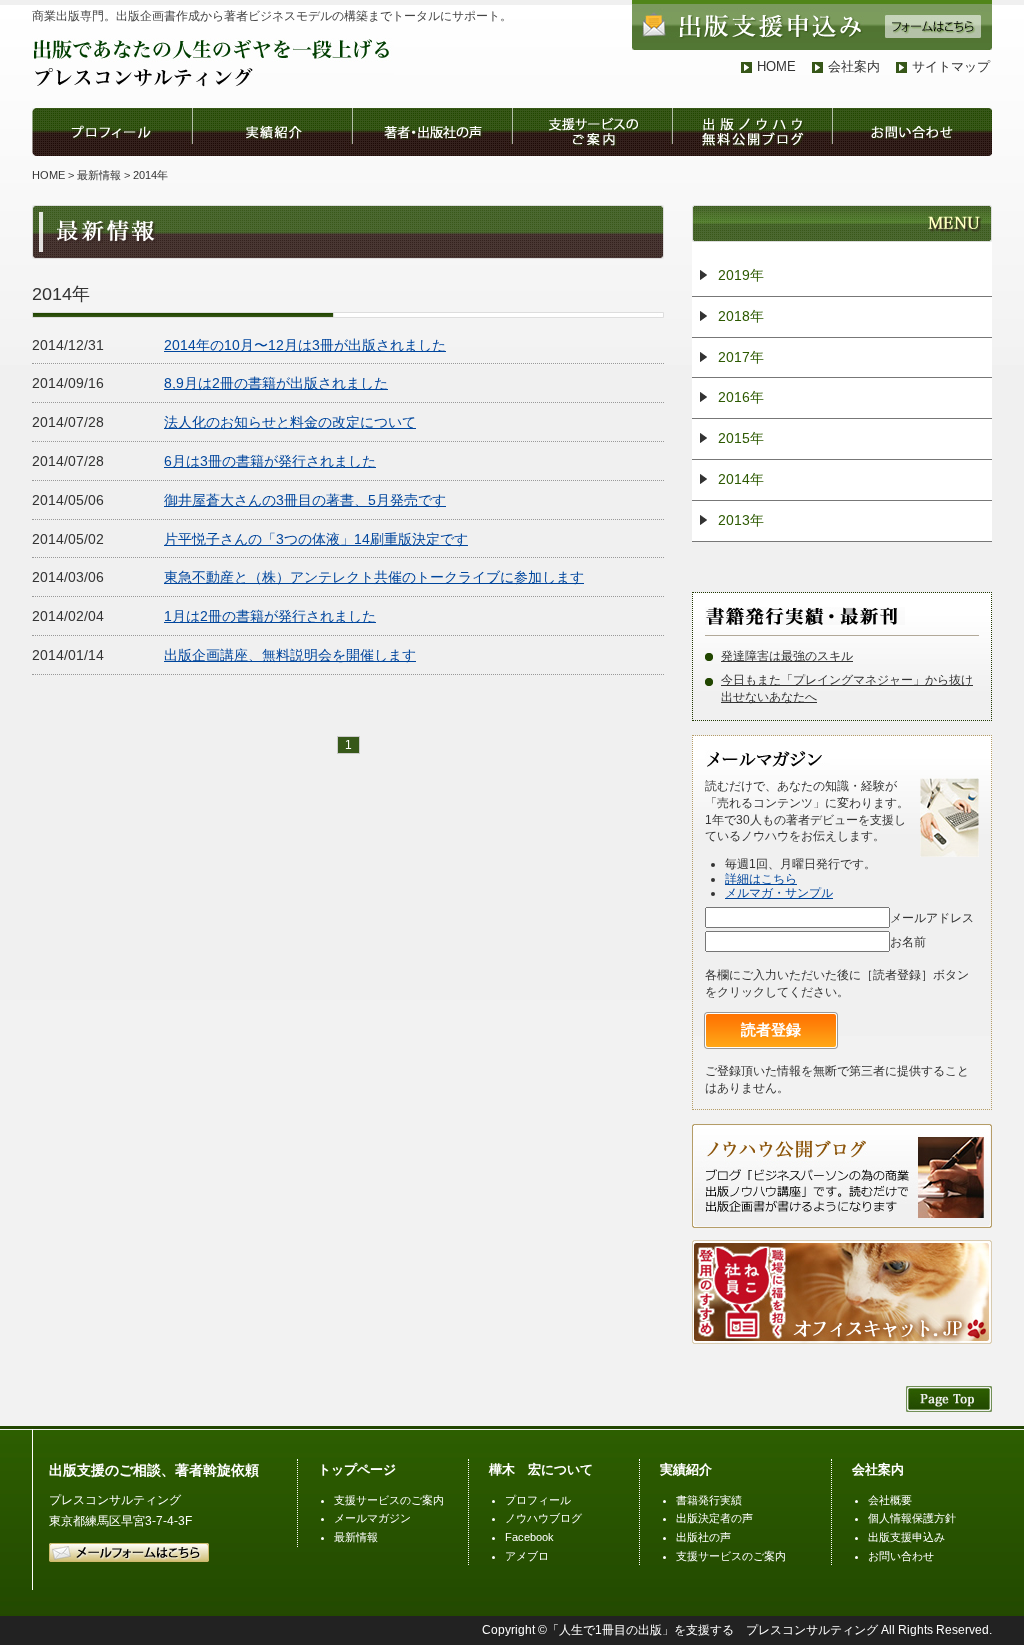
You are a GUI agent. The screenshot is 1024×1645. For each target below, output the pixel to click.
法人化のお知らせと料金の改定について (290, 422)
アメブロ (527, 1556)
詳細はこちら (761, 879)
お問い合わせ (901, 1556)
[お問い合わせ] (912, 146)
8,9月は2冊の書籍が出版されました (276, 383)
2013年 (741, 520)
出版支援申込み (906, 1537)
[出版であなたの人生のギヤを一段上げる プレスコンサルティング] (213, 83)
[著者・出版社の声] (432, 146)
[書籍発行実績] (805, 612)
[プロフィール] (112, 146)
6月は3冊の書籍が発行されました (270, 461)
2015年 (741, 438)
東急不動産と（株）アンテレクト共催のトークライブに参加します (374, 577)
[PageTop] (949, 1401)
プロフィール (538, 1500)
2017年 (741, 357)
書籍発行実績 (709, 1500)
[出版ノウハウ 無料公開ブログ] (752, 146)
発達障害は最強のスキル (787, 656)
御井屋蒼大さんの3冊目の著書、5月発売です (305, 500)
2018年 (741, 316)
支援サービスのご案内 (389, 1500)
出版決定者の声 (714, 1518)
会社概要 (890, 1500)
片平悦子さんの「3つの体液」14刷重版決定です (316, 539)
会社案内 (854, 66)
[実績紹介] (272, 146)
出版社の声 (703, 1537)
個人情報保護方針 (912, 1518)
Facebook (529, 1537)
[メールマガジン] (767, 755)
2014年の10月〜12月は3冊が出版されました (305, 345)
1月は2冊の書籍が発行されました (270, 616)
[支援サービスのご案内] (592, 146)
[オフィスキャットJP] (842, 1331)
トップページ (357, 1469)
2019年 (741, 275)
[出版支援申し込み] (812, 37)
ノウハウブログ (543, 1518)
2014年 (741, 479)
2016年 (741, 397)
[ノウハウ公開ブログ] (842, 1215)
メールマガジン (372, 1518)
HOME (776, 66)
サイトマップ (951, 66)
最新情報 (99, 175)
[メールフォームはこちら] (129, 1558)
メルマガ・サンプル (779, 893)
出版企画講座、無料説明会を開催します (290, 655)
